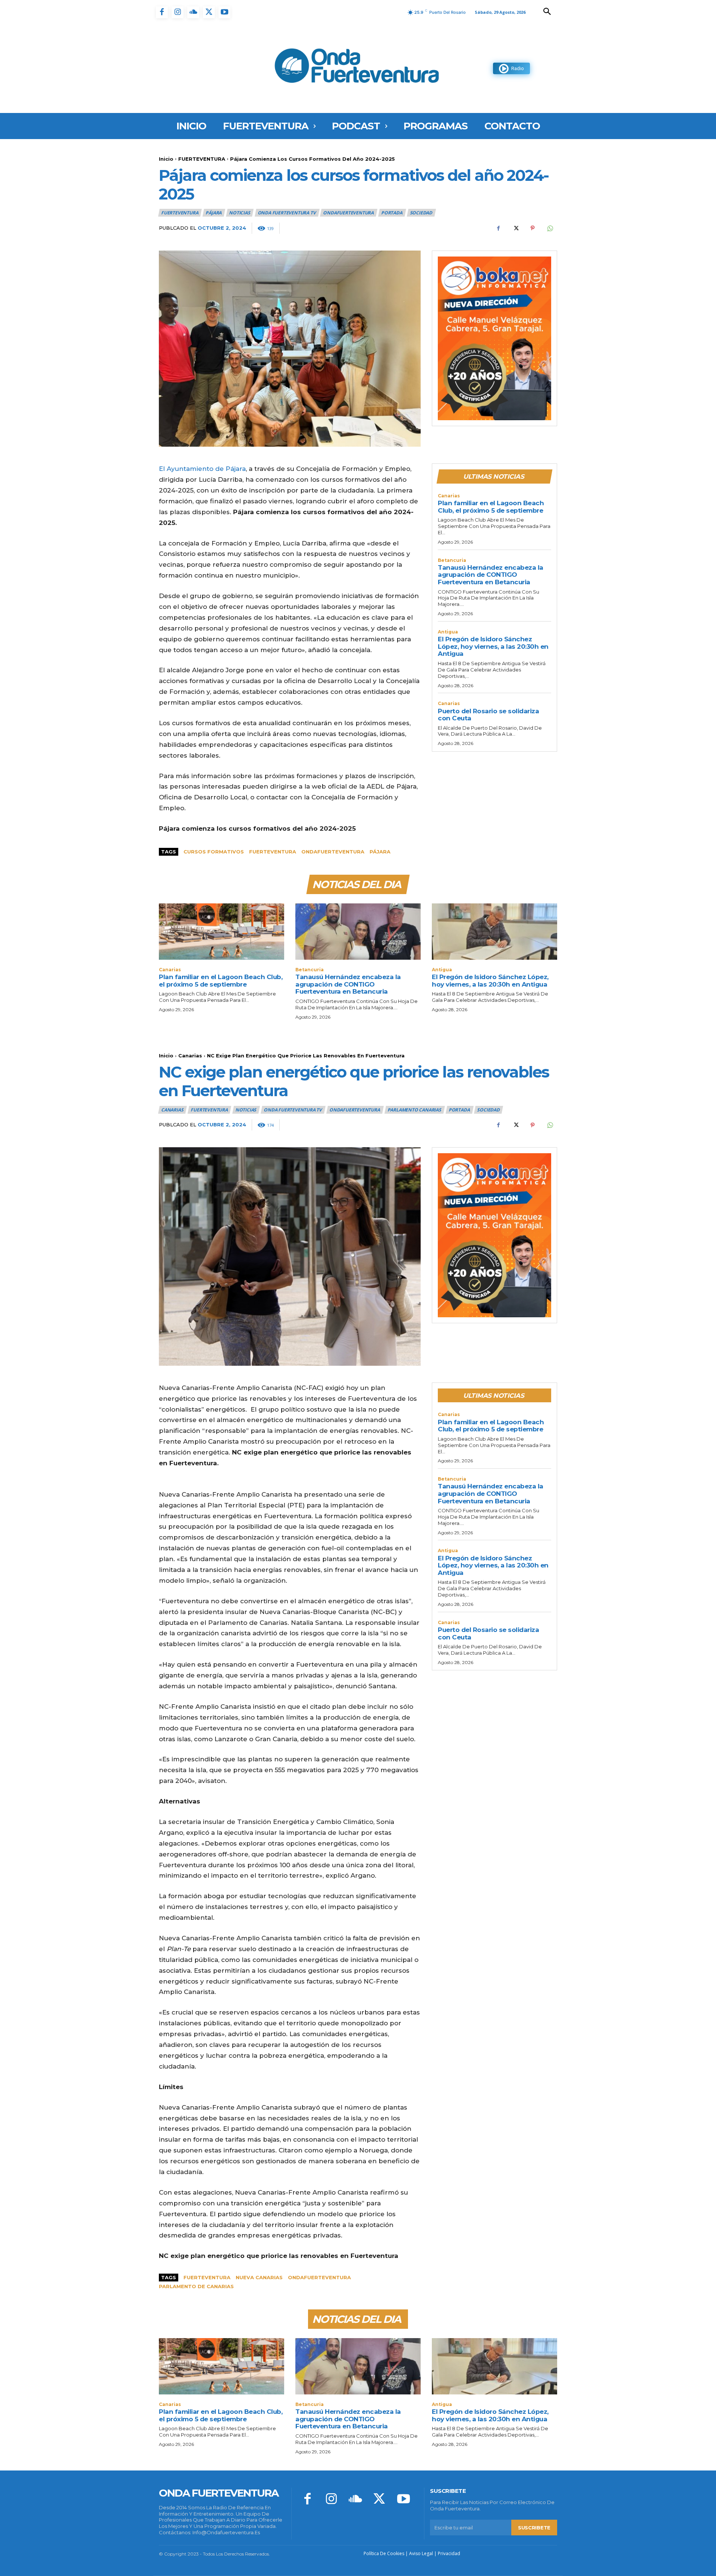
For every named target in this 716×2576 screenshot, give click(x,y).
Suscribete (534, 2528)
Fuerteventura (273, 852)
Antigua (448, 632)
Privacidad (449, 2553)
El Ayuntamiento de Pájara (202, 469)
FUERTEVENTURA (202, 159)
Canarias (449, 496)
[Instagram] (178, 12)
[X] (209, 12)
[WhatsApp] (550, 228)
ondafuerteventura (333, 852)
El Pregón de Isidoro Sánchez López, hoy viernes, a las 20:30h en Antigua (493, 646)
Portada (392, 213)
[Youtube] (224, 12)
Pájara (213, 213)
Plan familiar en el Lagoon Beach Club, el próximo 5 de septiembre (491, 507)
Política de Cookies (384, 2553)
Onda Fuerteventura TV (287, 213)
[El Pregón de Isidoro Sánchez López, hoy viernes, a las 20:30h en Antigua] (494, 932)
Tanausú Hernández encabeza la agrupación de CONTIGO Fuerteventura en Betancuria (491, 575)
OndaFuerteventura (348, 213)
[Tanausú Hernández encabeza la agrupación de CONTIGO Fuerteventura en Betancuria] (358, 932)
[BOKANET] (494, 339)
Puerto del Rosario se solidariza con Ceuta (488, 715)
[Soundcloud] (193, 12)
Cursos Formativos (214, 852)
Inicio (166, 159)
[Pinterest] (533, 228)
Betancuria (452, 560)
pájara (380, 852)
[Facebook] (162, 12)
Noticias (239, 213)
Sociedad (421, 213)
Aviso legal (421, 2553)
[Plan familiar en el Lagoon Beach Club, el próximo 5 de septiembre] (222, 932)
